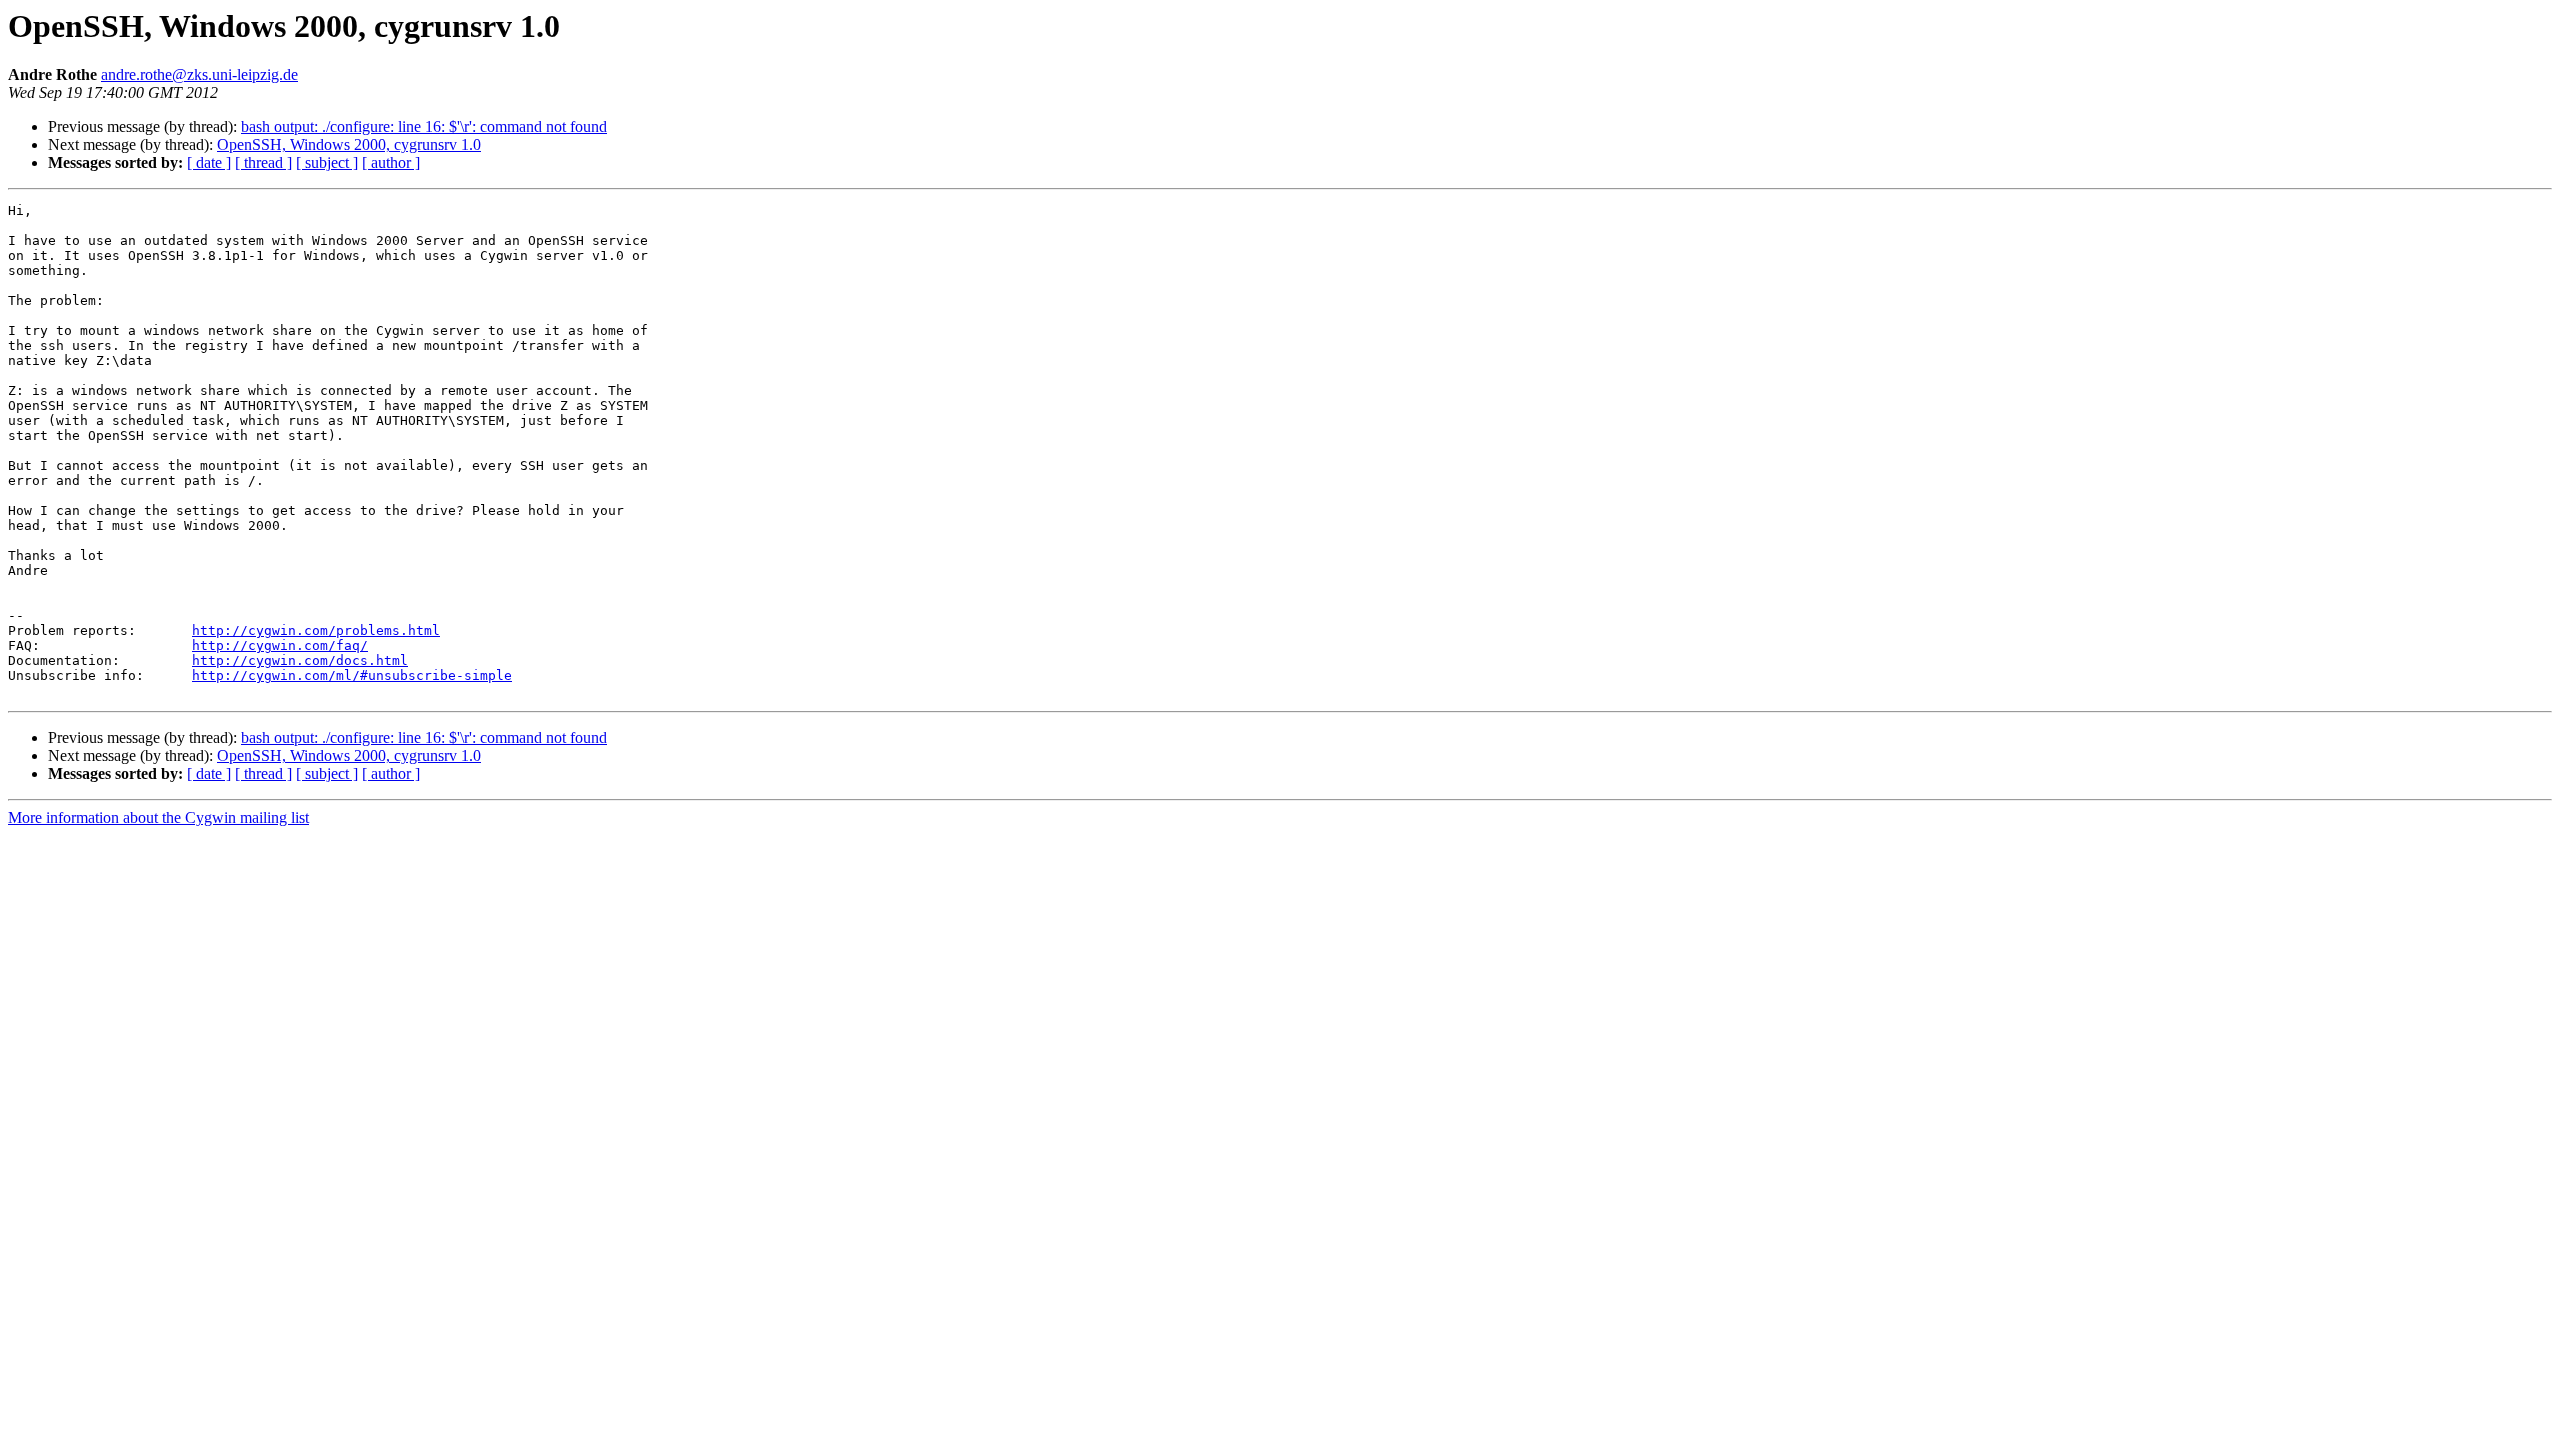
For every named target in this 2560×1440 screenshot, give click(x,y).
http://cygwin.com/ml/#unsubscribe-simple (352, 675)
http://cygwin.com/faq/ (280, 645)
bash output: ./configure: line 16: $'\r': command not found (424, 126)
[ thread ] (263, 162)
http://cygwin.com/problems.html (316, 630)
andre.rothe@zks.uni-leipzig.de (199, 74)
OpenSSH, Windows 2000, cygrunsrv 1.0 (349, 144)
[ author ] (391, 162)
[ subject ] (327, 162)
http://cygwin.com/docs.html (300, 660)
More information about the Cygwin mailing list (158, 817)
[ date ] (209, 162)
